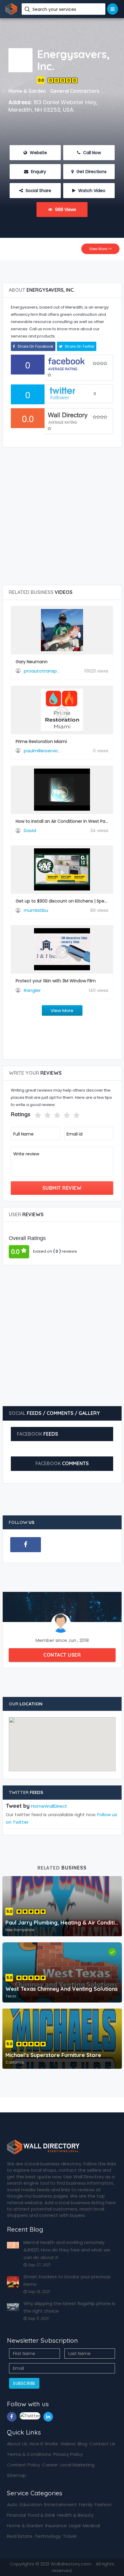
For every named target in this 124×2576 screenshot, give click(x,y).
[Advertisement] (62, 269)
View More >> (100, 249)
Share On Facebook (35, 346)
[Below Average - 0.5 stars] (31, 1115)
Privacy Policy (68, 2454)
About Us (17, 2444)
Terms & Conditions (29, 2454)
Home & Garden (25, 2526)
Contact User (62, 1655)
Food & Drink (42, 2515)
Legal (75, 2526)
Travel (70, 2536)
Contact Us (102, 2444)
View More (62, 1010)
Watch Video (91, 191)
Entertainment (60, 2505)
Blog (82, 2444)
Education (31, 2505)
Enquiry (38, 172)
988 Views (65, 210)
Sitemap (17, 2475)
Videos (68, 2444)
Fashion (103, 2505)
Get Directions (91, 172)
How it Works (44, 2444)
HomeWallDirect (49, 1806)
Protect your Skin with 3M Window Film (56, 981)
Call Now (91, 153)
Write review (26, 1154)
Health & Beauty (75, 2515)
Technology (48, 2536)
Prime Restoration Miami (41, 741)
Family (86, 2505)
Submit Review (62, 1188)
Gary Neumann (32, 662)
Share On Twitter (79, 346)
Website (38, 153)
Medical (91, 2526)
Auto (12, 2505)
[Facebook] (26, 1545)
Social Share (38, 191)
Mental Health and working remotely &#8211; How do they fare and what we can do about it (67, 2250)
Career (50, 2465)
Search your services (55, 9)
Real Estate (20, 2536)
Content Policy (23, 2465)
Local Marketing (77, 2465)
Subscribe (24, 2383)
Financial (16, 2515)
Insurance (56, 2526)
